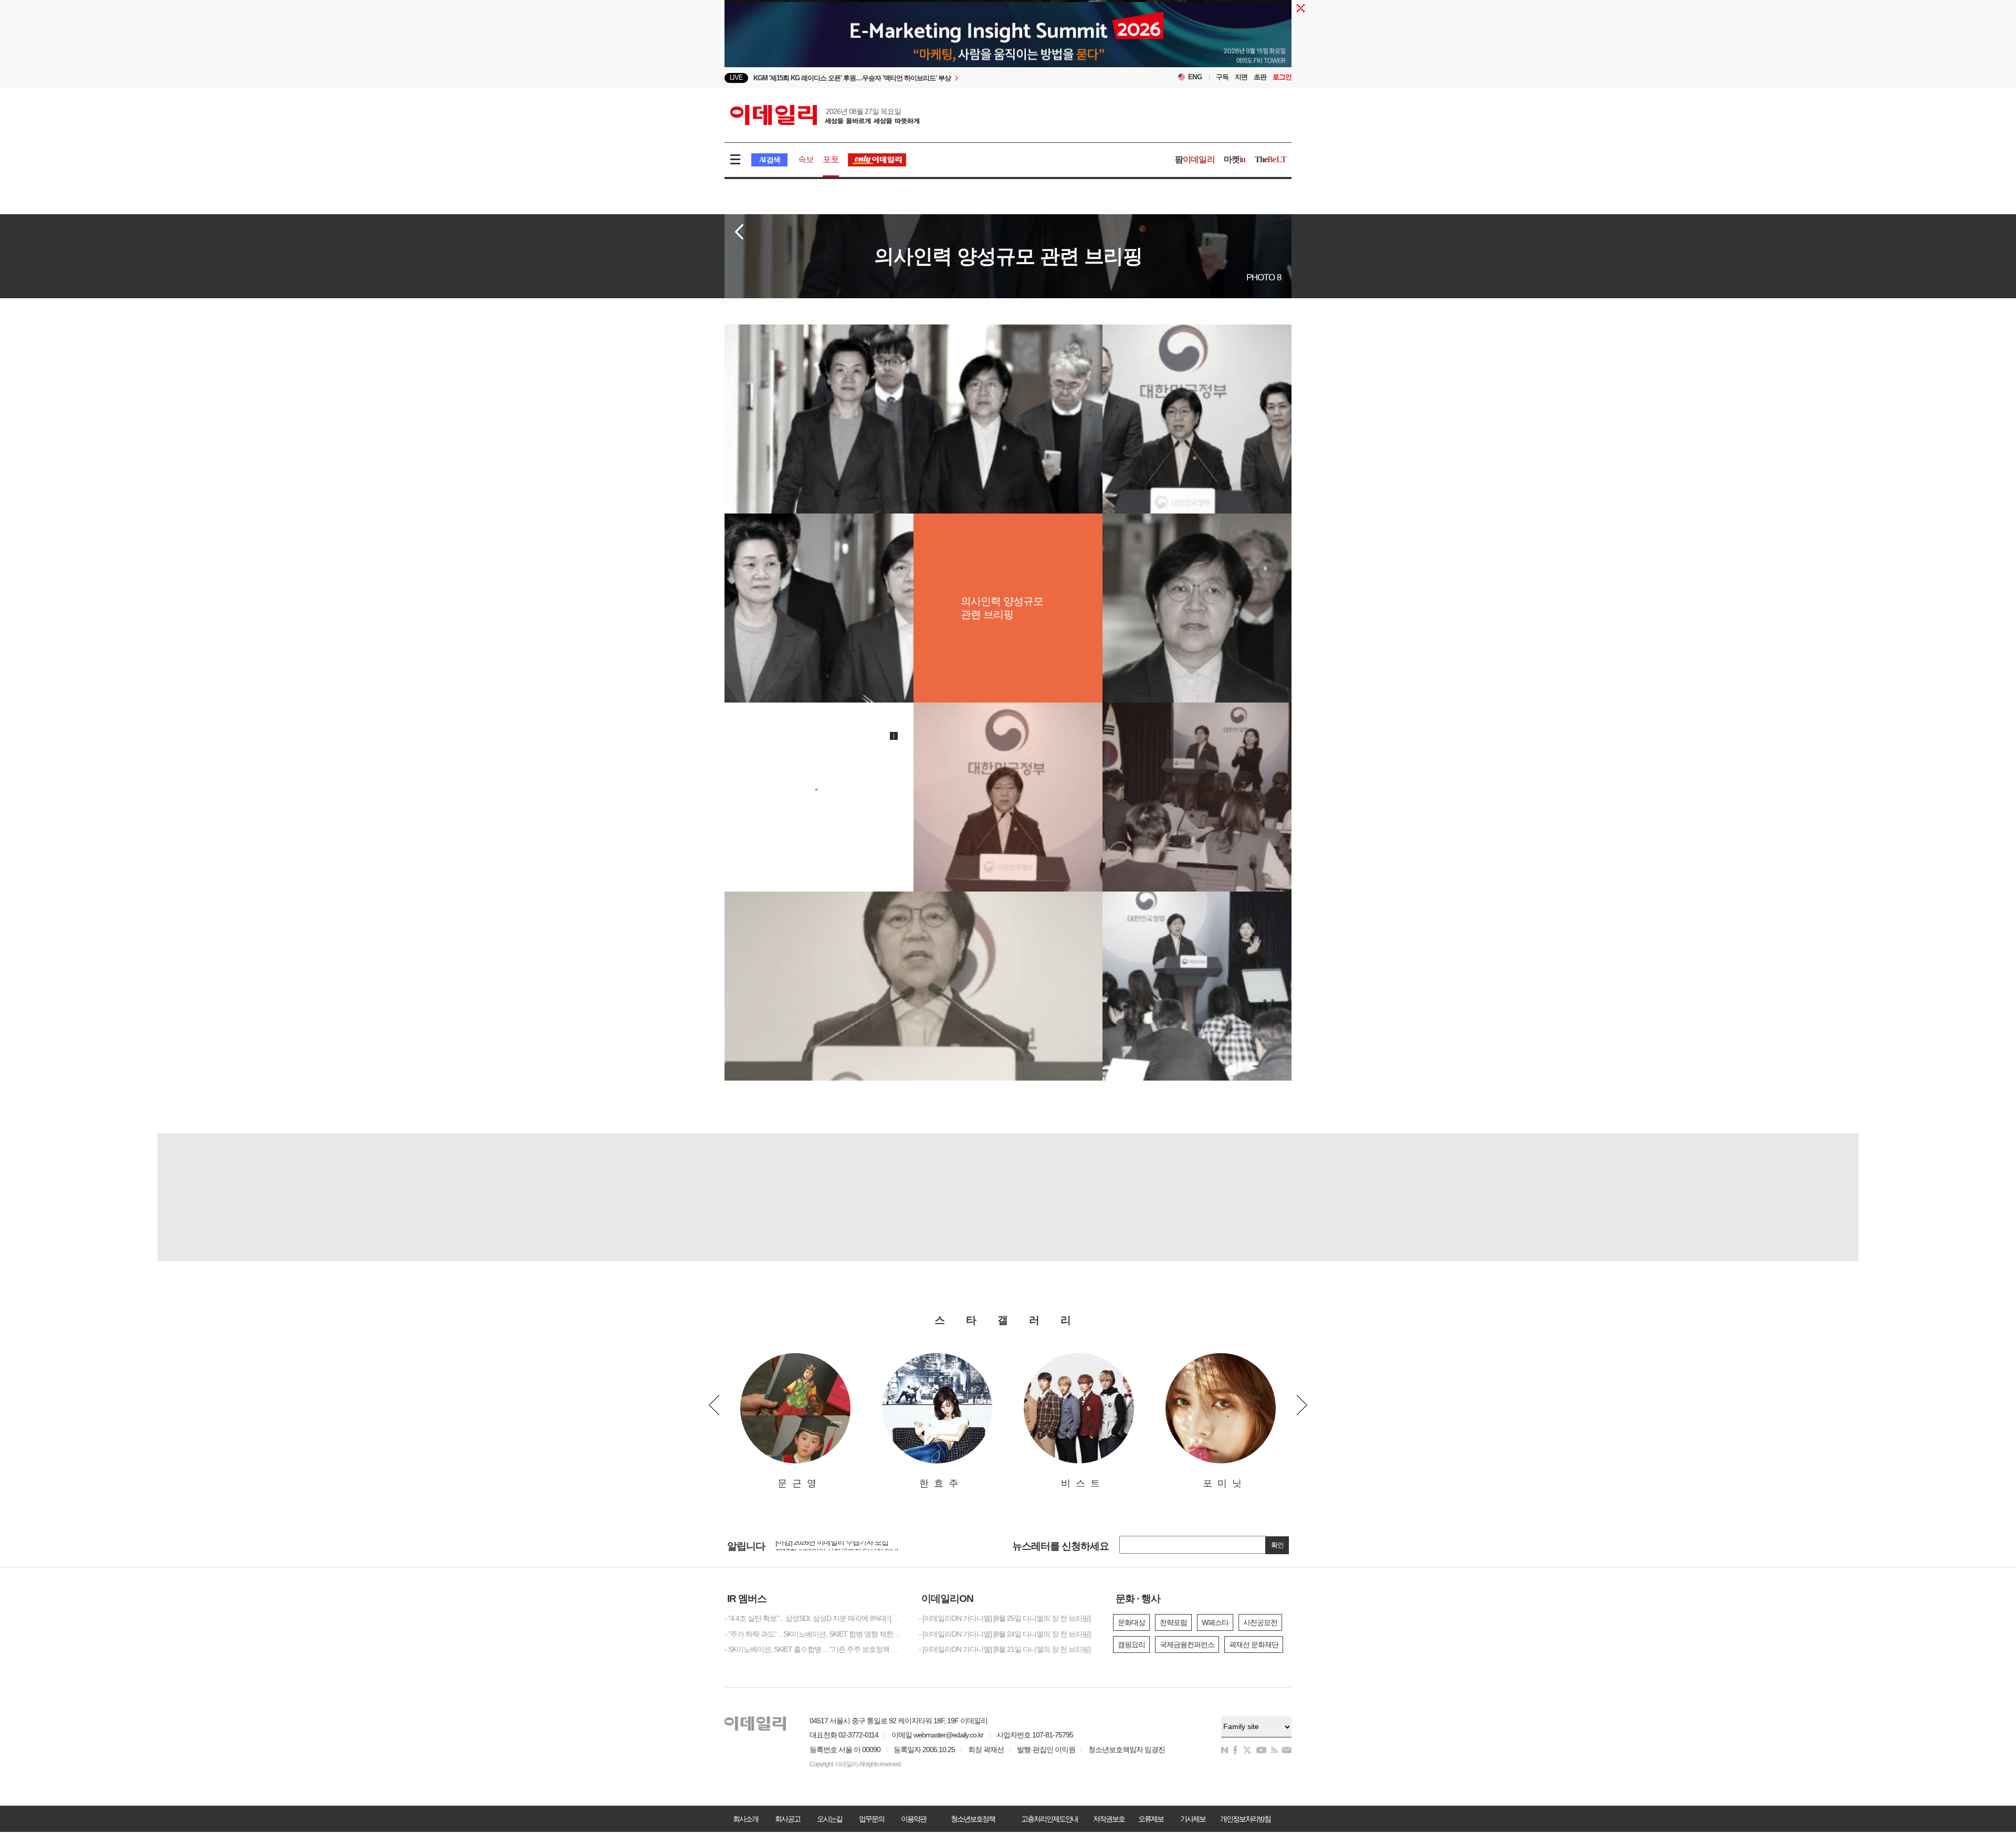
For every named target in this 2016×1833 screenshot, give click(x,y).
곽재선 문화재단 (1254, 1645)
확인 (1277, 1545)
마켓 (1235, 159)
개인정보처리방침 (1245, 1819)
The (1270, 159)
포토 (831, 159)
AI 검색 (769, 160)
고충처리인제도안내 (1049, 1819)
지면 (1241, 77)
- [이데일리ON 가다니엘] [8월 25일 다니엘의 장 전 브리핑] (1005, 1618)
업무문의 (871, 1819)
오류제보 (1151, 1819)
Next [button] (1302, 1405)
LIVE (736, 77)
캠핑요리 (1131, 1645)
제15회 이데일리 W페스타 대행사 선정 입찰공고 (848, 1545)
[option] (923, 78)
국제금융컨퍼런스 (1187, 1645)
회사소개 (745, 1819)
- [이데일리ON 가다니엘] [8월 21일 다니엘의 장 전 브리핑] (1005, 1649)
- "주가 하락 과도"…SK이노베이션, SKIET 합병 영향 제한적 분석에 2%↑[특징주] (814, 1634)
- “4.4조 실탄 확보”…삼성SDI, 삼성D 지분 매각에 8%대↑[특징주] (814, 1618)
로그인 (1282, 77)
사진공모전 (1260, 1622)
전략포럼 (1173, 1622)
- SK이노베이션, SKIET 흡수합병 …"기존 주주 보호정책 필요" (814, 1649)
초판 (1260, 77)
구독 (1222, 77)
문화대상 (1131, 1622)
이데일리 (825, 115)
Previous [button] (714, 1405)
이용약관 (913, 1819)
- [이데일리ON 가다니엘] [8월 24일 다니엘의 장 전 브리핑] (1005, 1634)
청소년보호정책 (973, 1819)
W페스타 (1215, 1622)
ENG (1195, 77)
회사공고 (787, 1819)
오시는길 (829, 1819)
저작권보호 (1109, 1819)
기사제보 (1193, 1819)
